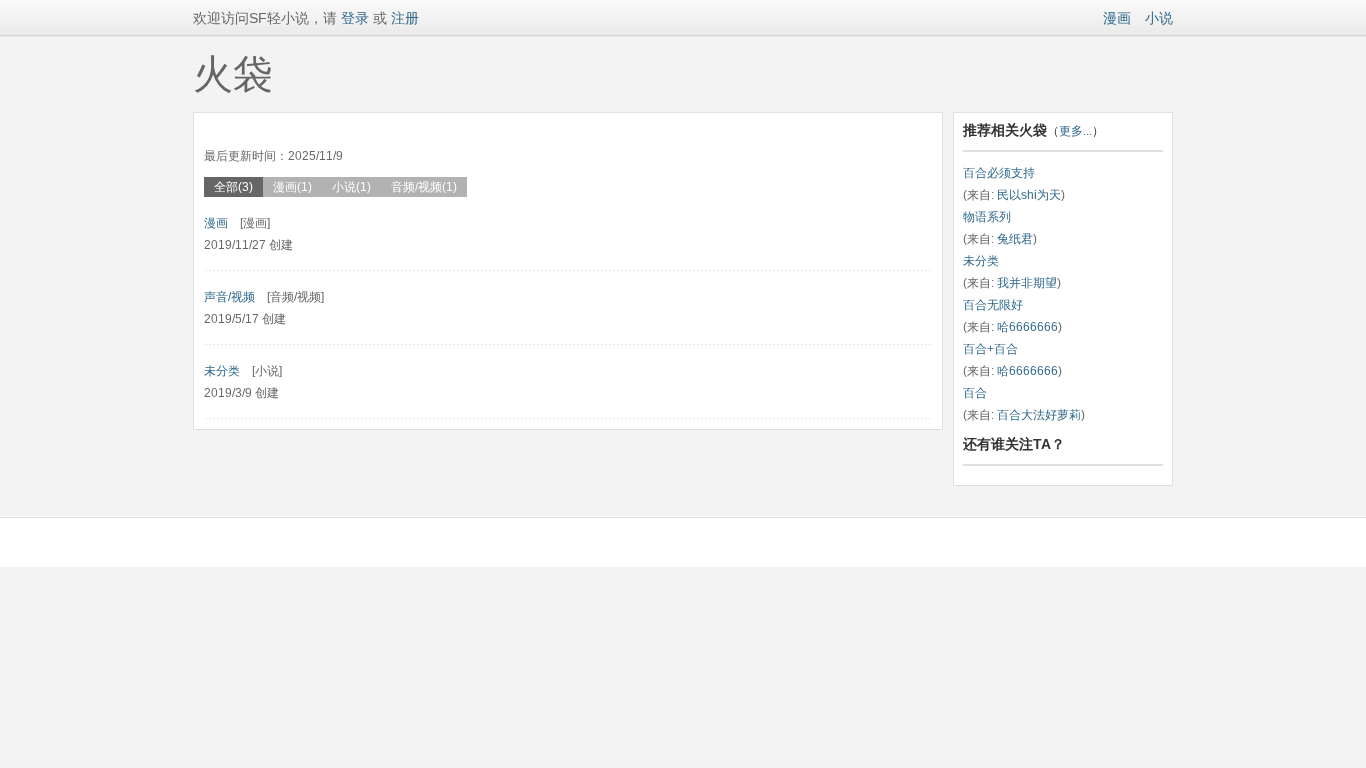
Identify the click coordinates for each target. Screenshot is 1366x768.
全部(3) (233, 187)
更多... (1075, 131)
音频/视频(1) (424, 187)
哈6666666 (1027, 327)
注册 (405, 18)
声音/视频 (229, 297)
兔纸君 (1015, 239)
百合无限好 (993, 305)
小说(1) (351, 187)
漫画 (1117, 18)
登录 (353, 18)
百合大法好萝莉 (1039, 415)
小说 (1159, 18)
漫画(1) (292, 187)
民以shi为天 (1029, 195)
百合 (975, 393)
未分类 (222, 371)
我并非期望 (1027, 283)
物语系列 (987, 217)
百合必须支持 (999, 173)
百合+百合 (990, 349)
